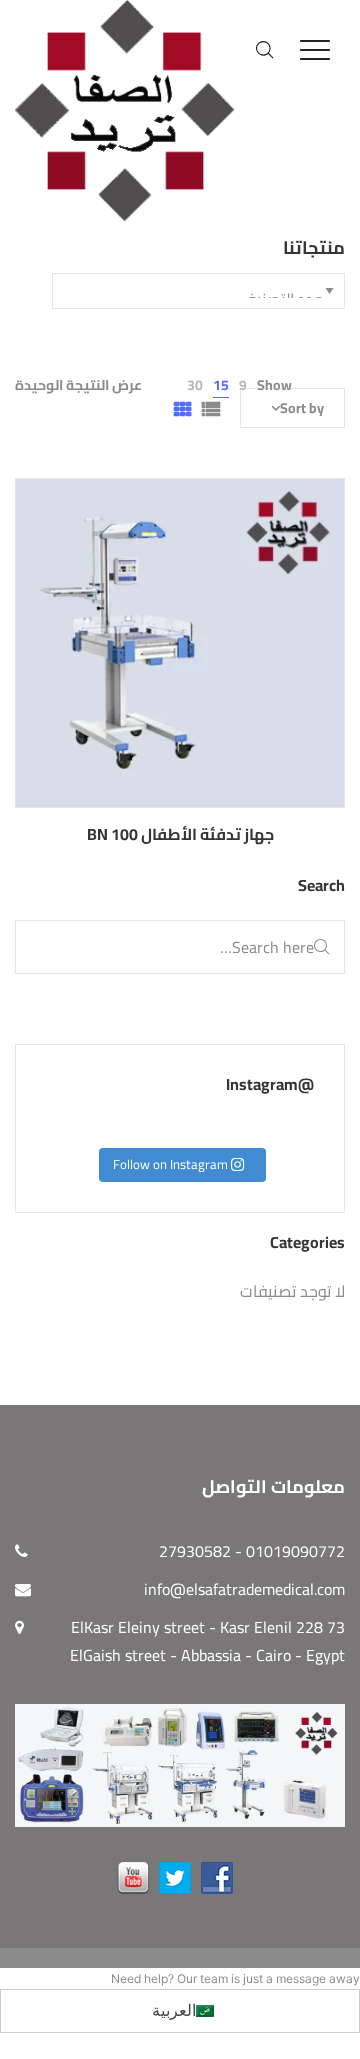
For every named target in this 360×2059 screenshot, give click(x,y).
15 (221, 385)
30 (195, 385)
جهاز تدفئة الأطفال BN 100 (180, 834)
